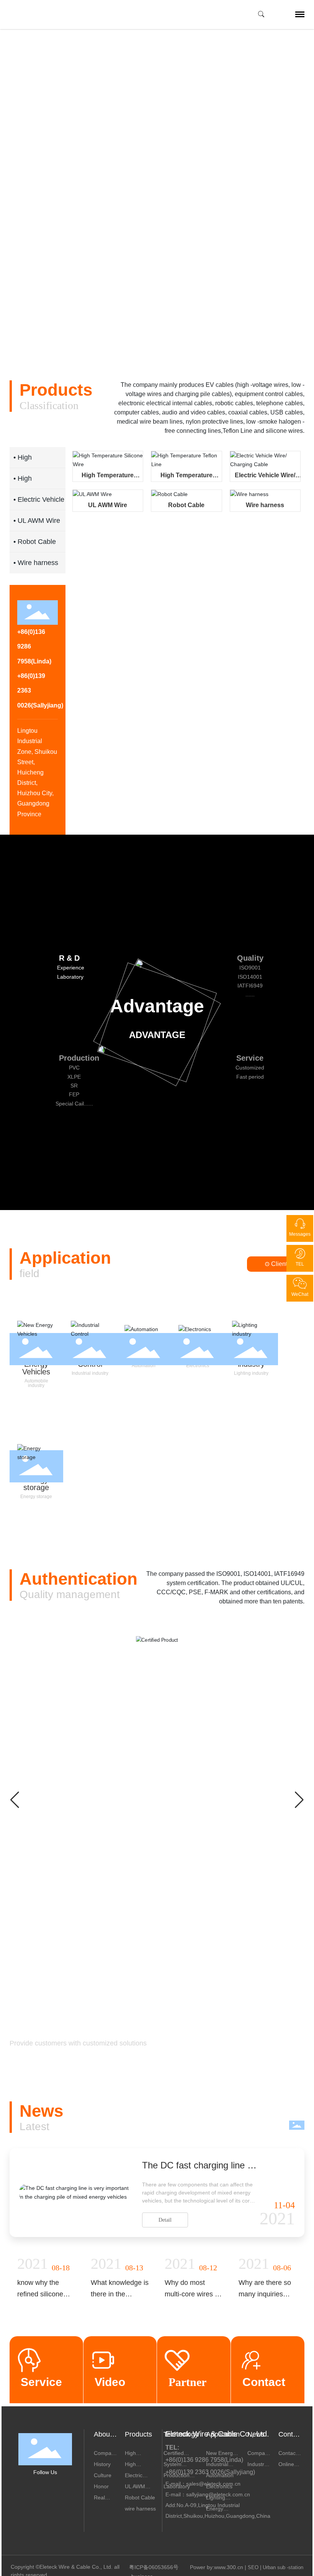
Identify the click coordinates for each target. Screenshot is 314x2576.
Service (41, 2382)
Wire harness (265, 505)
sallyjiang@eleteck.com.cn (218, 2494)
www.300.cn (229, 2567)
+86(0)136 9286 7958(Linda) (204, 2460)
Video (110, 2382)
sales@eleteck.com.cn (213, 2484)
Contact (264, 2382)
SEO (253, 2567)
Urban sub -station (283, 2567)
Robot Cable (186, 505)
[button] (45, 324)
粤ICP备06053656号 (154, 2567)
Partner (187, 2382)
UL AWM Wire (108, 505)
